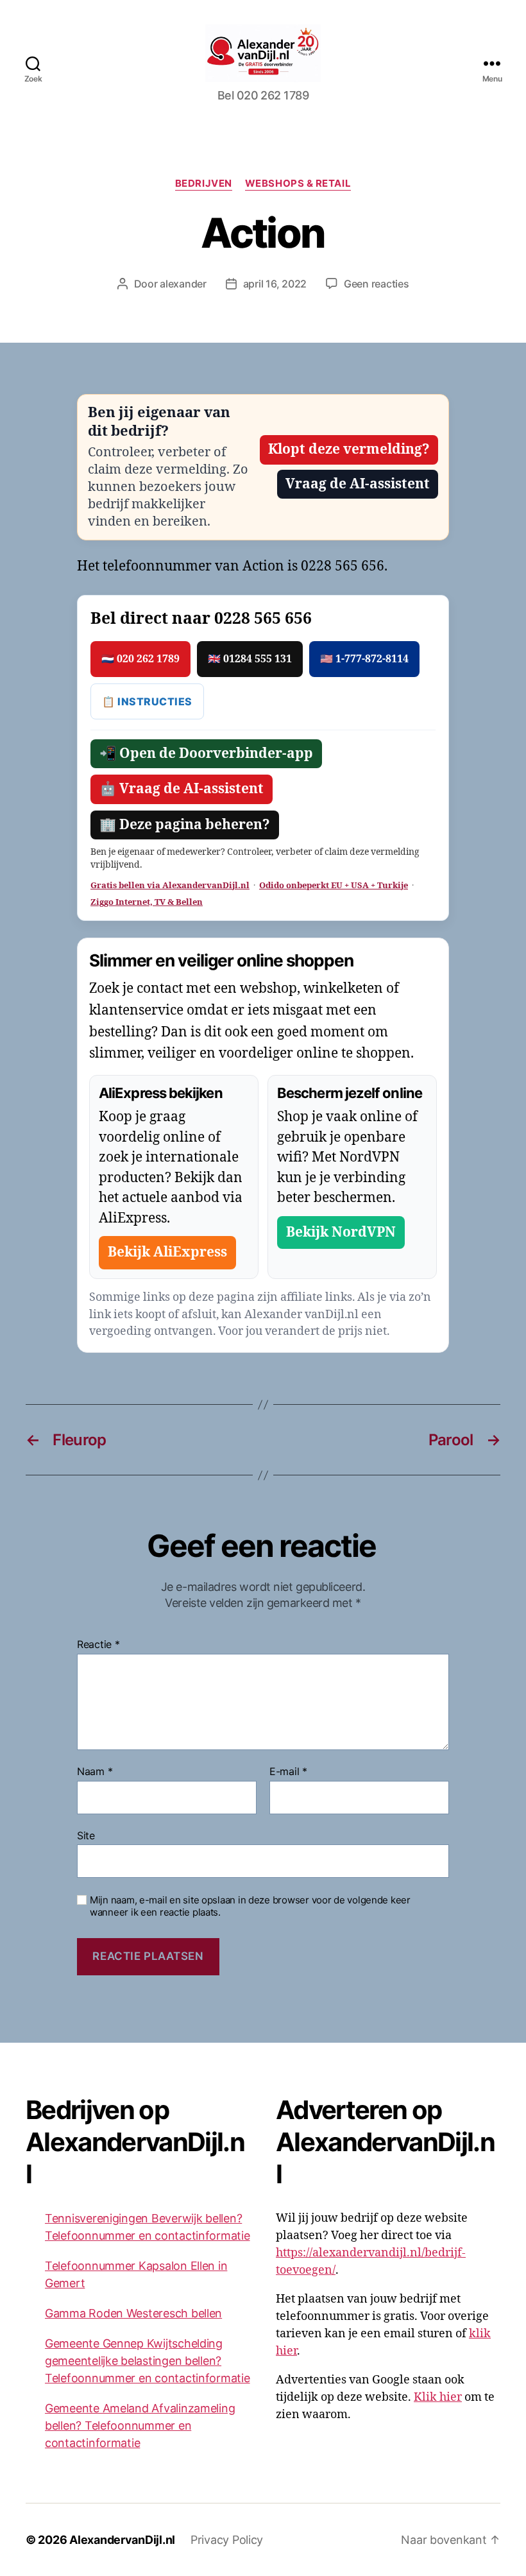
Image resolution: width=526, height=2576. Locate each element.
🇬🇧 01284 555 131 (250, 659)
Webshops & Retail (298, 184)
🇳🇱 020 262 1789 (140, 659)
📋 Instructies (147, 701)
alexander (183, 284)
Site (86, 1835)
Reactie (98, 1645)
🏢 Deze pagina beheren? (185, 825)
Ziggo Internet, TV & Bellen (147, 902)
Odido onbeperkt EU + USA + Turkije (334, 886)
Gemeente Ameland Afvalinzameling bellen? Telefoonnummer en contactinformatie (140, 2426)
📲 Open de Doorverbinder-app (206, 754)
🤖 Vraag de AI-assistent (182, 789)
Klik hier (438, 2397)
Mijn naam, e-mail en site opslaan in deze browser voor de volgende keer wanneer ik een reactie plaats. (250, 1906)
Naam (95, 1772)
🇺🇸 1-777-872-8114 (364, 659)
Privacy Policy (227, 2540)
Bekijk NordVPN (341, 1232)
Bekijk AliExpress (167, 1252)
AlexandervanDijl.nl (122, 2540)
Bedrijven (204, 184)
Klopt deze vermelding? (349, 450)
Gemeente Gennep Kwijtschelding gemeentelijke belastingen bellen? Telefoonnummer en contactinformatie (148, 2361)
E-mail (288, 1772)
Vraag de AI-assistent (358, 484)
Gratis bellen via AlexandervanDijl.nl (170, 886)
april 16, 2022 (275, 284)
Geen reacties (377, 284)
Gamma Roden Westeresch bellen (133, 2313)
